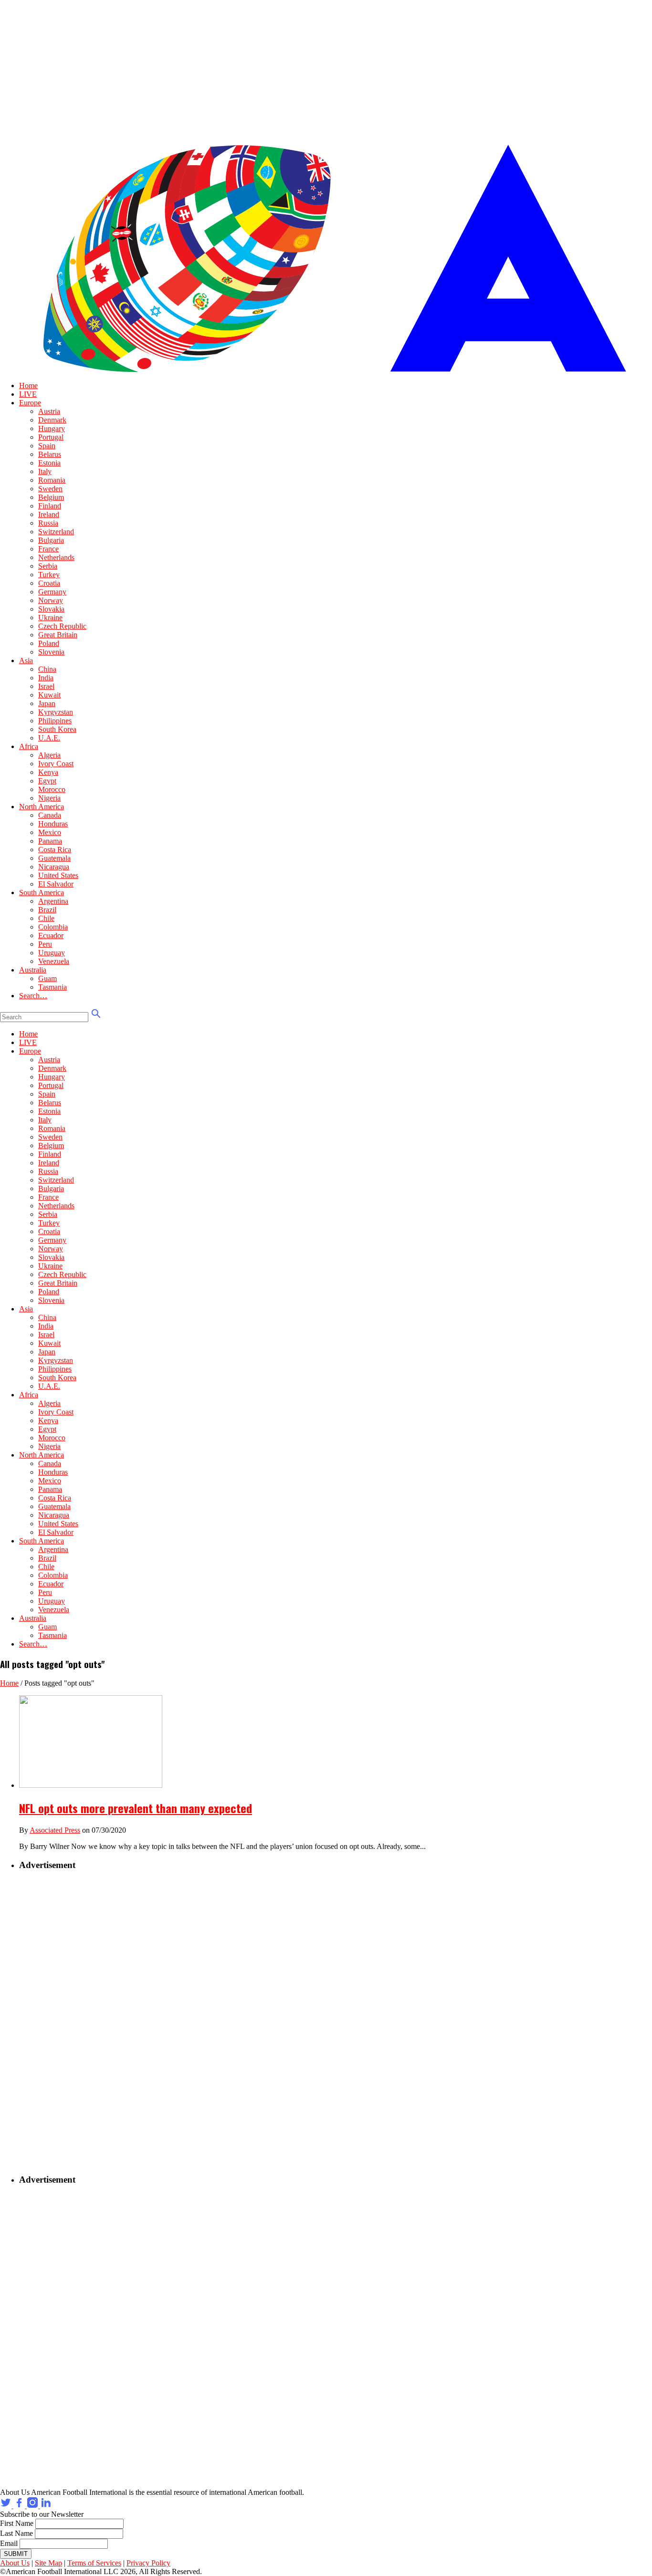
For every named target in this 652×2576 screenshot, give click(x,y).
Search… (33, 996)
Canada (50, 815)
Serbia (48, 566)
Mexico (50, 832)
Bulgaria (51, 540)
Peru (45, 944)
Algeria (49, 755)
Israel (46, 686)
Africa (29, 746)
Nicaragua (54, 867)
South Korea (57, 729)
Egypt (47, 781)
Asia (26, 660)
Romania (52, 480)
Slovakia (51, 609)
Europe (30, 403)
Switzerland (56, 532)
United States (58, 875)
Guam (47, 978)
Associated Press (55, 1830)
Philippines (55, 721)
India (46, 678)
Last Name (16, 2533)
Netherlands (56, 557)
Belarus (50, 454)
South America (42, 892)
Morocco (52, 789)
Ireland (49, 514)
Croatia (49, 583)
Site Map (48, 2563)
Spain (47, 446)
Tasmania (53, 987)
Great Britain (58, 635)
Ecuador (51, 935)
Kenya (48, 772)
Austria (49, 411)
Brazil (47, 910)
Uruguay (52, 953)
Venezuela (54, 961)
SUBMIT (16, 2554)
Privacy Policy (148, 2563)
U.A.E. (49, 738)
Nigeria (49, 798)
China (47, 669)
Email (9, 2543)
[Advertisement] (79, 2023)
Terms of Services (94, 2563)
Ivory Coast (56, 764)
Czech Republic (62, 626)
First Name (17, 2523)
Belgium (51, 497)
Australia (33, 970)
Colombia (53, 927)
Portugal (51, 437)
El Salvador (56, 884)
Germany (52, 592)
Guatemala (54, 858)
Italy (45, 471)
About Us (15, 2563)
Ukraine (50, 618)
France (48, 549)
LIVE (28, 394)
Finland (50, 506)
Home (28, 385)
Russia (48, 523)
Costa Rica (55, 850)
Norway (51, 600)
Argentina (53, 901)
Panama (50, 841)
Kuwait (49, 695)
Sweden (50, 489)
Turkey (49, 575)
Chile (46, 918)
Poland (49, 643)
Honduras (53, 824)
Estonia (49, 463)
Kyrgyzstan (56, 712)
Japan (47, 703)
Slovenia (51, 652)
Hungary (52, 428)
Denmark (52, 420)
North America (42, 807)
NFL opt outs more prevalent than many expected (136, 1808)
